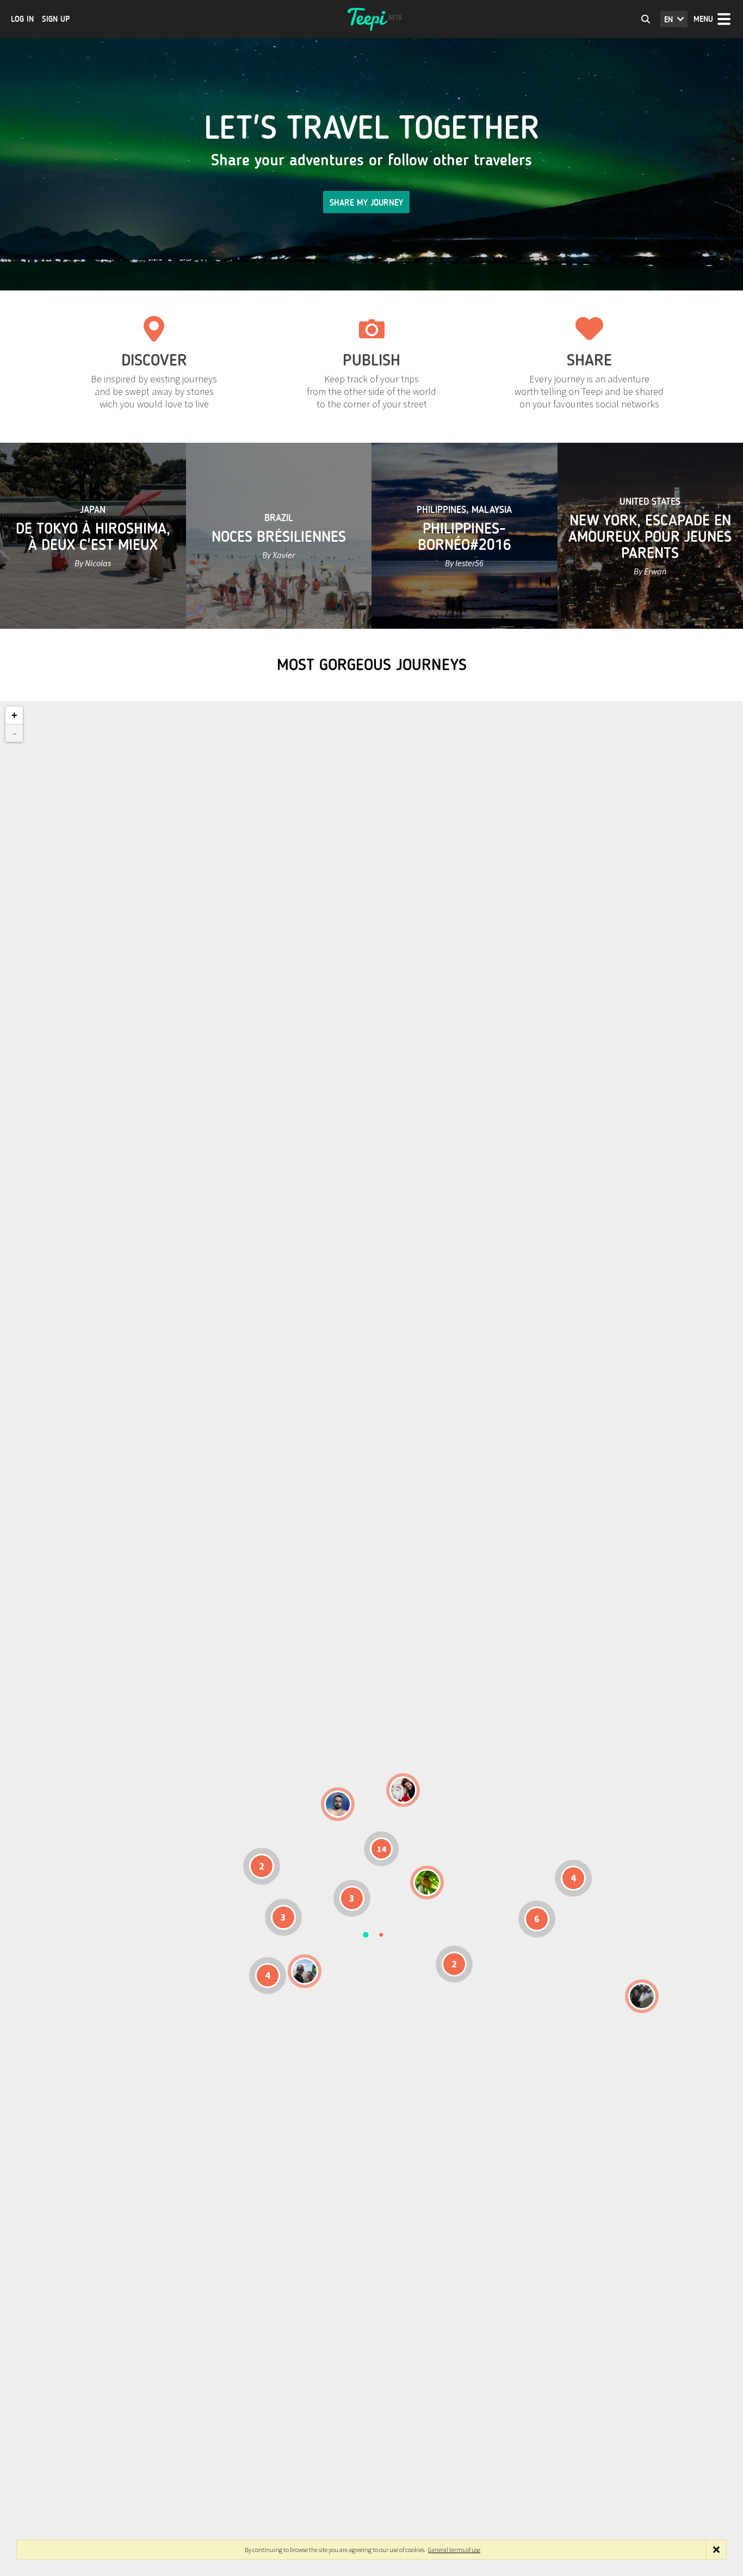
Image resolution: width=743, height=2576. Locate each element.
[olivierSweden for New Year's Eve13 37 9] (403, 1790)
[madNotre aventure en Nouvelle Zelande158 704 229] (642, 1996)
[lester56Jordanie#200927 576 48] (427, 1883)
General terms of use (454, 2550)
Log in (22, 19)
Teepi (371, 19)
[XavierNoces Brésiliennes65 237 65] (305, 1971)
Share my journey (366, 203)
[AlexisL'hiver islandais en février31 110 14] (338, 1804)
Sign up (56, 19)
